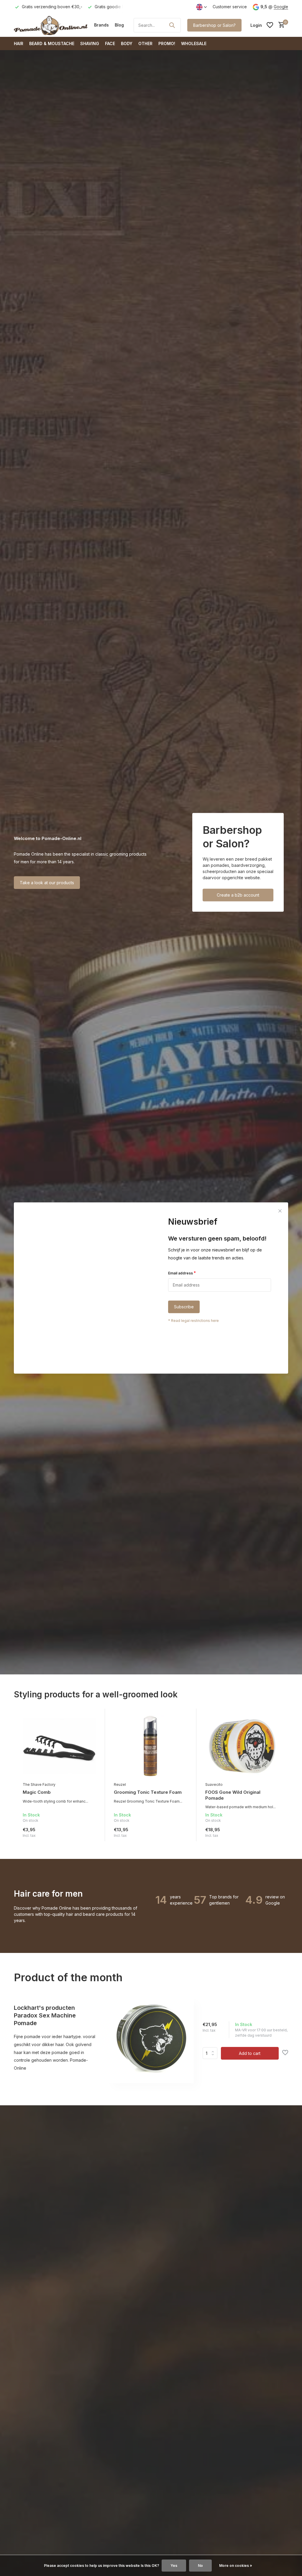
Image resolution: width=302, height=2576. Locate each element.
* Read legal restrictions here (193, 1321)
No (200, 2566)
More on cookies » (236, 2566)
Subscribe (184, 1307)
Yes (174, 2566)
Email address (182, 1273)
